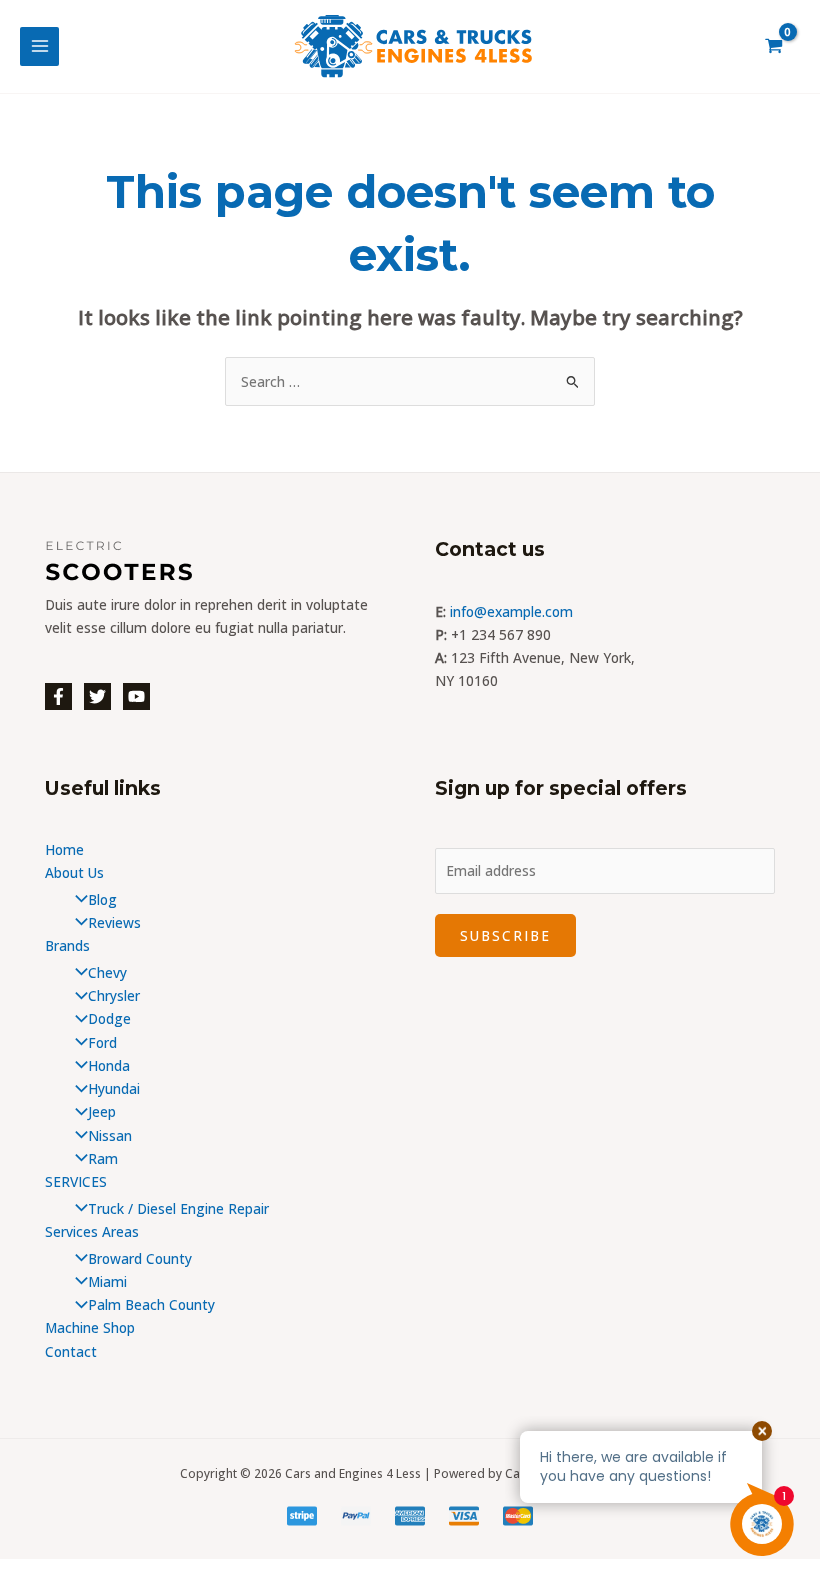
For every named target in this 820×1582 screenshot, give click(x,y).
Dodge (109, 1018)
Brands (67, 945)
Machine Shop (90, 1327)
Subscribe (505, 935)
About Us (74, 872)
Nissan (110, 1135)
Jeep (102, 1111)
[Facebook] (58, 696)
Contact (71, 1351)
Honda (109, 1065)
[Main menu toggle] (39, 46)
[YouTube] (136, 696)
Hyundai (114, 1088)
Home (64, 849)
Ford (102, 1042)
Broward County (140, 1258)
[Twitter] (97, 696)
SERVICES (76, 1181)
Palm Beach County (151, 1304)
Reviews (114, 922)
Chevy (107, 972)
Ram (103, 1158)
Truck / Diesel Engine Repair (178, 1208)
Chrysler (114, 995)
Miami (107, 1281)
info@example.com (511, 611)
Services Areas (92, 1231)
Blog (102, 899)
